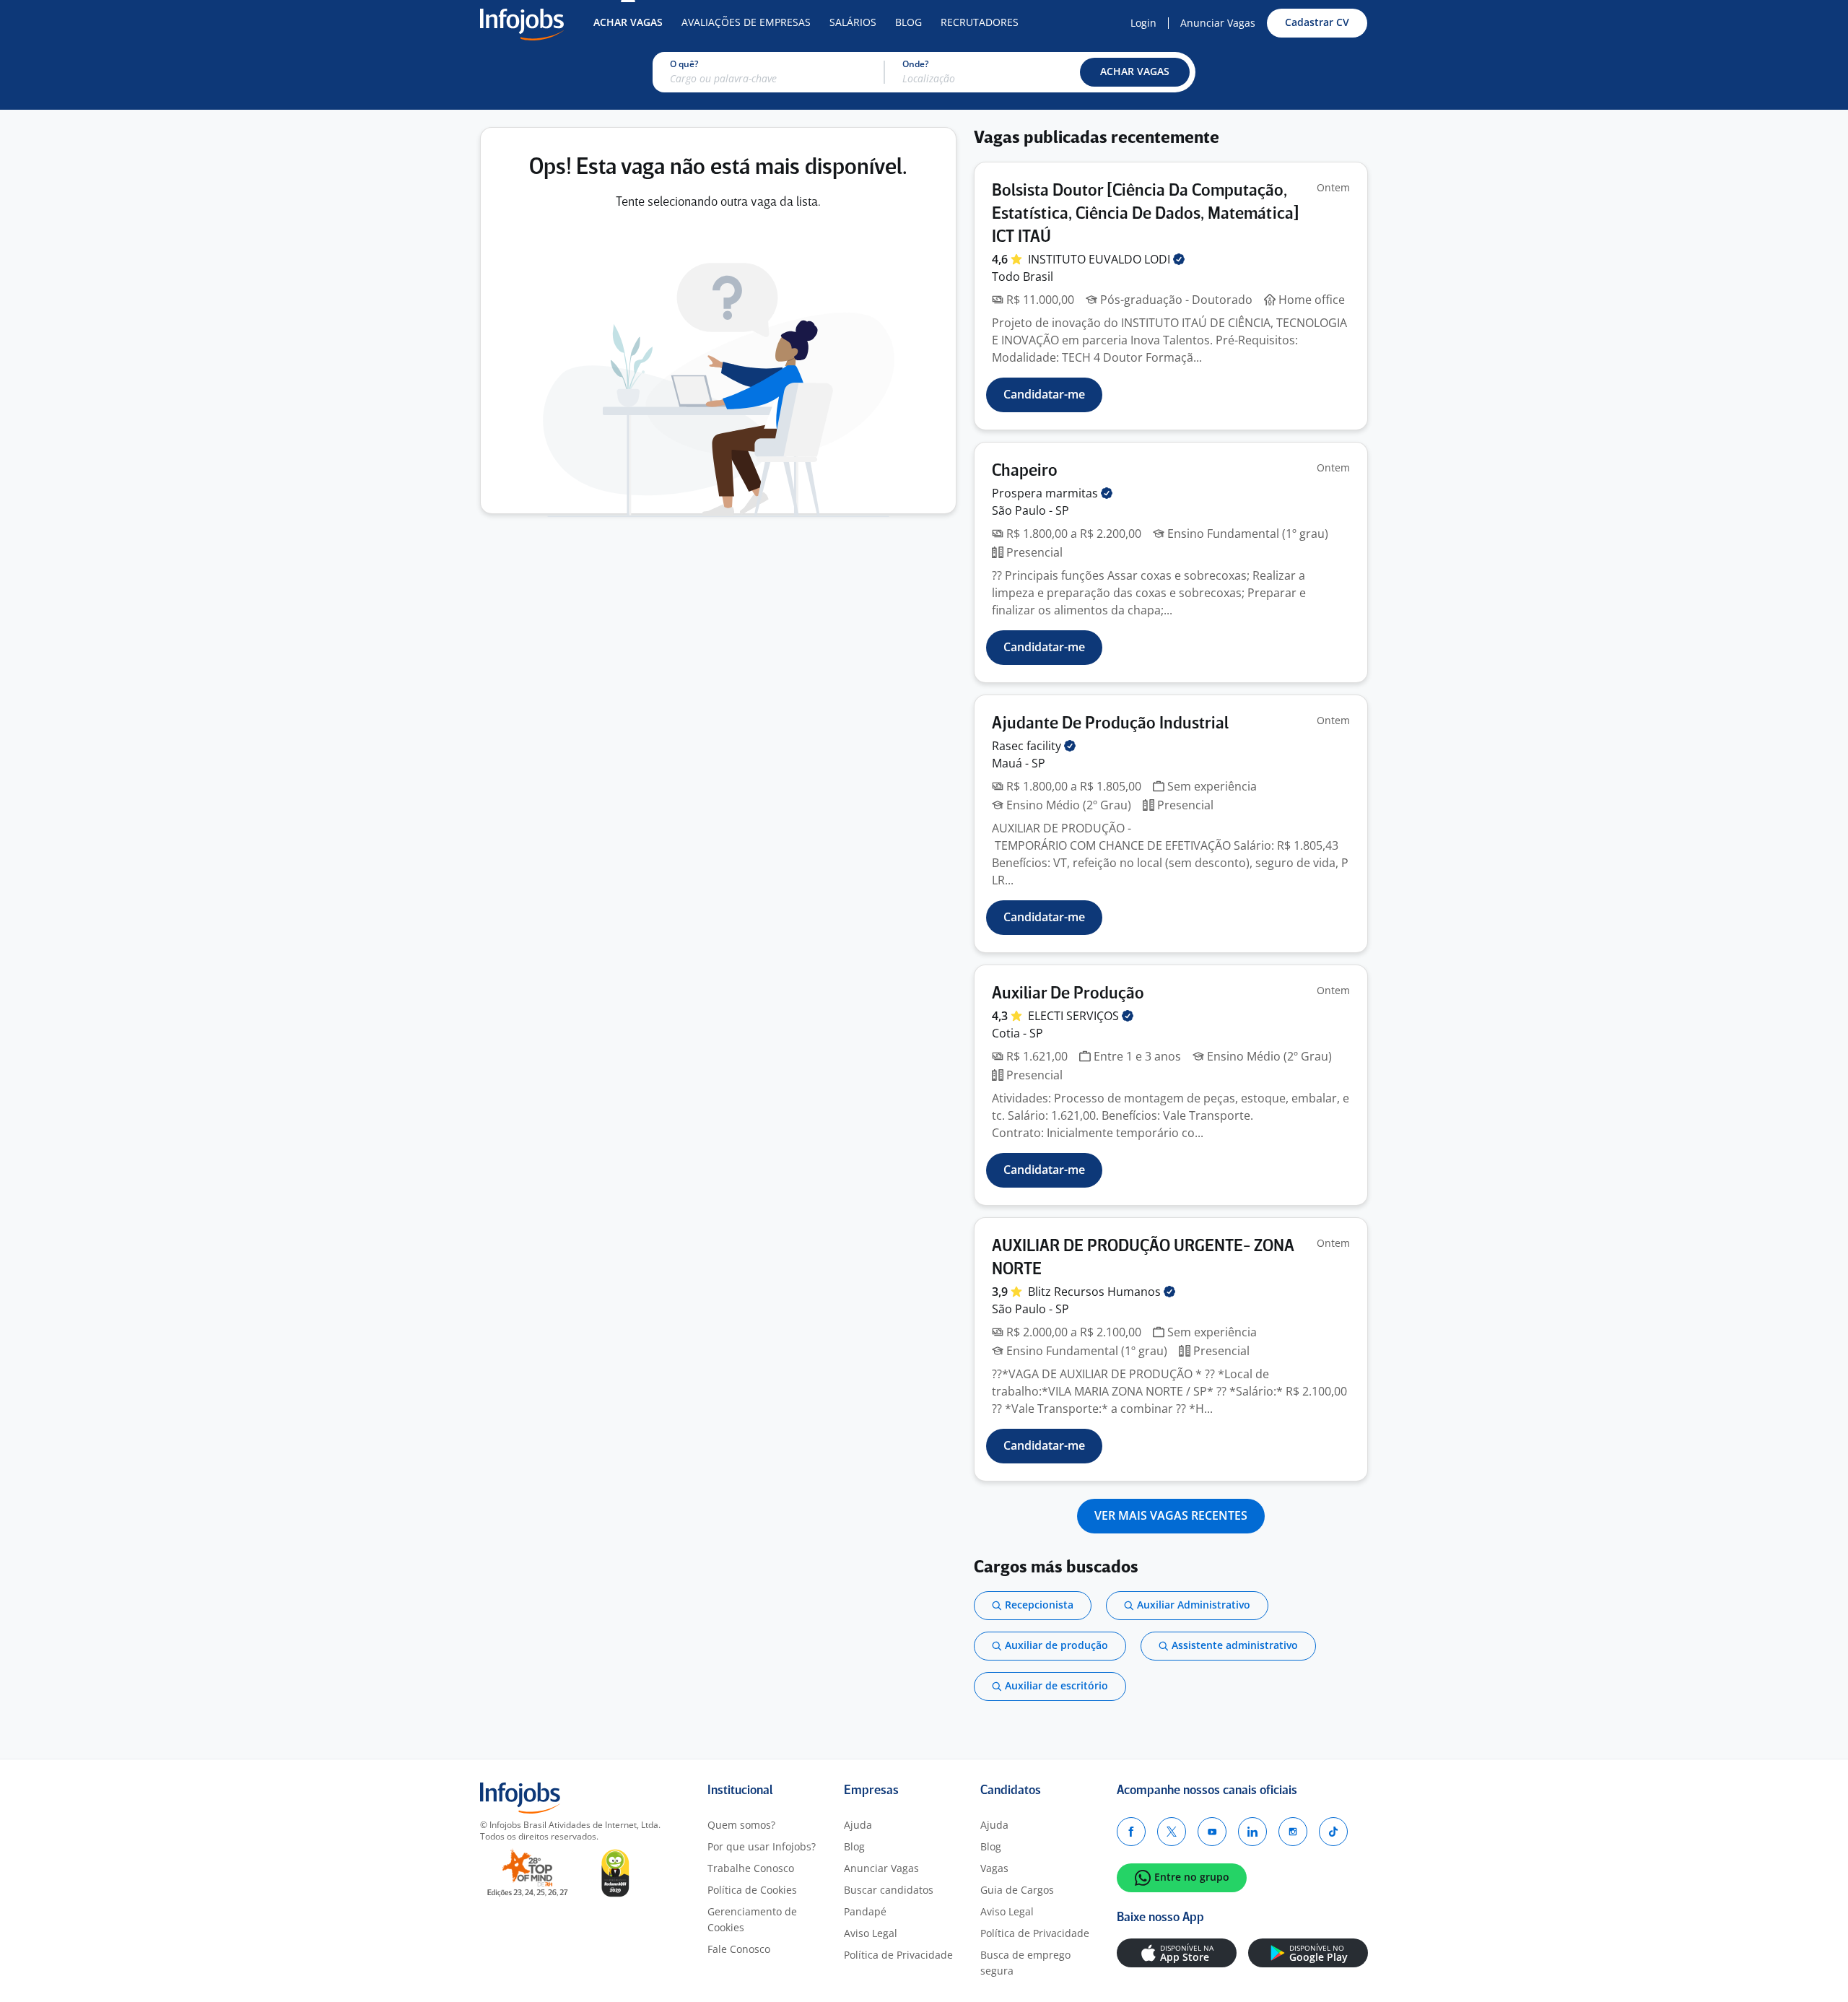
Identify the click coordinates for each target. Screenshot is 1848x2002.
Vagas (994, 1868)
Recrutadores (980, 22)
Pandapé (865, 1911)
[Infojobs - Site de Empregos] (522, 23)
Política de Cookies (752, 1890)
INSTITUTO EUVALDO (1100, 259)
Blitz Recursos (1096, 1292)
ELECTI (1075, 1016)
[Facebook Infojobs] (1131, 1832)
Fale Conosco (739, 1949)
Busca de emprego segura (1025, 1963)
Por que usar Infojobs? (762, 1846)
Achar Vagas (628, 22)
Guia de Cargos (1017, 1890)
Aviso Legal (871, 1933)
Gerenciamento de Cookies (752, 1919)
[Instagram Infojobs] (1293, 1832)
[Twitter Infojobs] (1172, 1832)
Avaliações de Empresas (746, 22)
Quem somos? (741, 1825)
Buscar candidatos (889, 1890)
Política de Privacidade (898, 1955)
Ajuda (858, 1825)
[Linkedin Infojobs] (1252, 1832)
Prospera (1046, 493)
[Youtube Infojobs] (1212, 1832)
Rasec (1028, 746)
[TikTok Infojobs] (1333, 1832)
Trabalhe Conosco (751, 1868)
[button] (1135, 72)
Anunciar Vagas (1218, 23)
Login (1143, 23)
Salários (853, 22)
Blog (908, 22)
